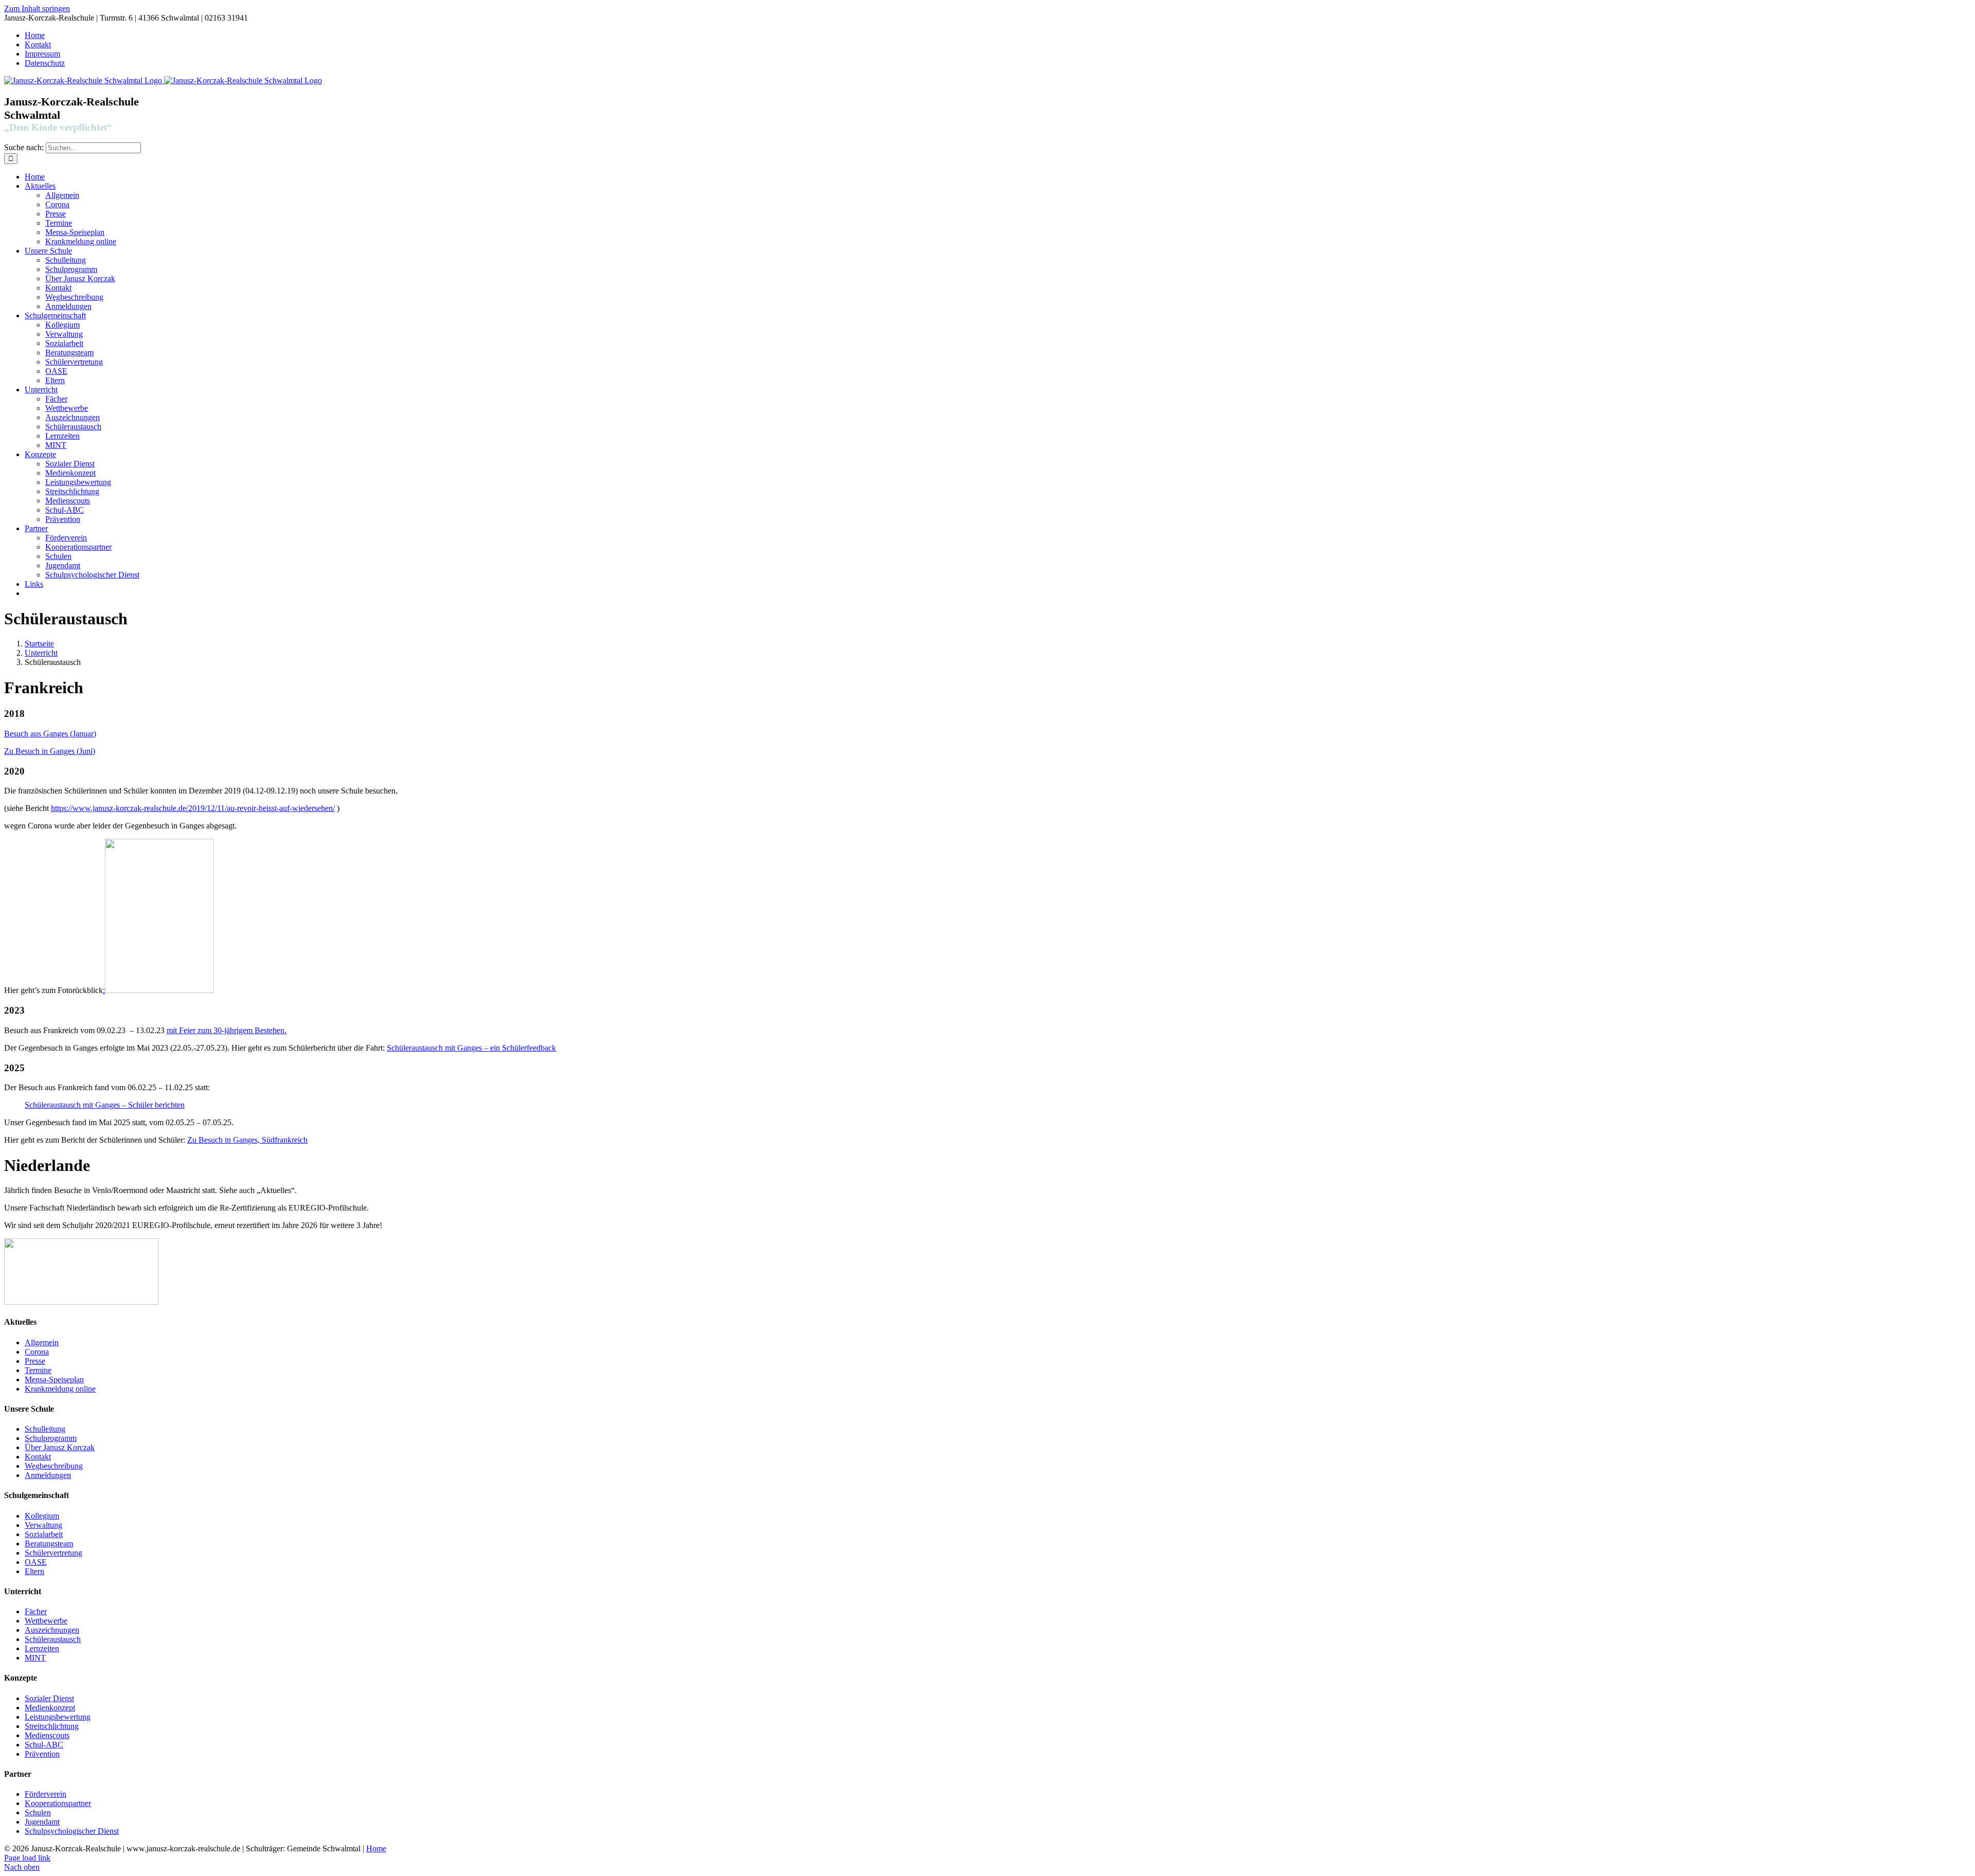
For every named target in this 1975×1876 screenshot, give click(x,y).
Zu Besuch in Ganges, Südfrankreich (247, 1140)
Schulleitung (45, 1429)
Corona (37, 1352)
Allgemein (42, 1342)
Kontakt (38, 1457)
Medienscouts (47, 1735)
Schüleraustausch (53, 1639)
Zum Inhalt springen (37, 8)
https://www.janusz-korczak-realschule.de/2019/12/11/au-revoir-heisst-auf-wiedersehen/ (193, 808)
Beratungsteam (49, 1544)
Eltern (34, 1571)
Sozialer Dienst (49, 1698)
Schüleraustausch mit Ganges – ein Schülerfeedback (471, 1048)
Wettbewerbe (46, 1621)
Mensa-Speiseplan (54, 1379)
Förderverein (46, 1794)
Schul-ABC (44, 1745)
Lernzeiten (42, 1648)
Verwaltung (43, 1525)
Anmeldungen (48, 1475)
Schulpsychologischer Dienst (72, 1831)
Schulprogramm (51, 1438)
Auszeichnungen (52, 1630)
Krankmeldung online (60, 1389)
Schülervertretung (53, 1553)
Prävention (42, 1754)
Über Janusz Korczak (60, 1447)
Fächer (36, 1611)
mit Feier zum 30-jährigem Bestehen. (227, 1030)
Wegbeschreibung (54, 1466)
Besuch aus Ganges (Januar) (50, 734)
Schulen (38, 1812)
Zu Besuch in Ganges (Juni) (50, 751)
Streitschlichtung (52, 1726)
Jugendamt (42, 1822)
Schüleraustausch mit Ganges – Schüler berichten (105, 1105)
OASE (36, 1562)
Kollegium (42, 1516)
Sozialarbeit (44, 1534)
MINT (35, 1658)
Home (376, 1848)
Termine (38, 1370)
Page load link (27, 1858)
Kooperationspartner (58, 1803)
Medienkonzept (50, 1708)
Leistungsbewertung (58, 1717)
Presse (35, 1361)
